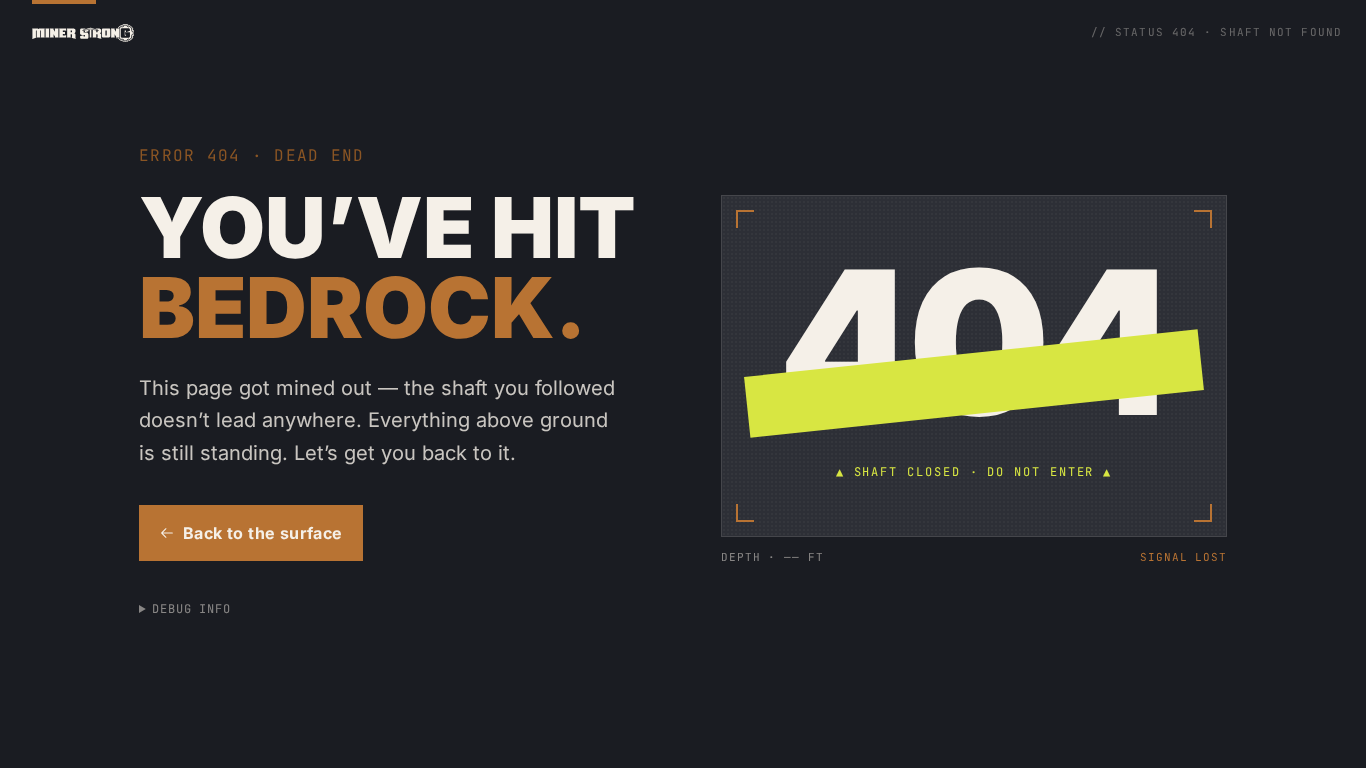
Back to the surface (263, 533)
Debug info (192, 609)
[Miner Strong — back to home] (83, 33)
